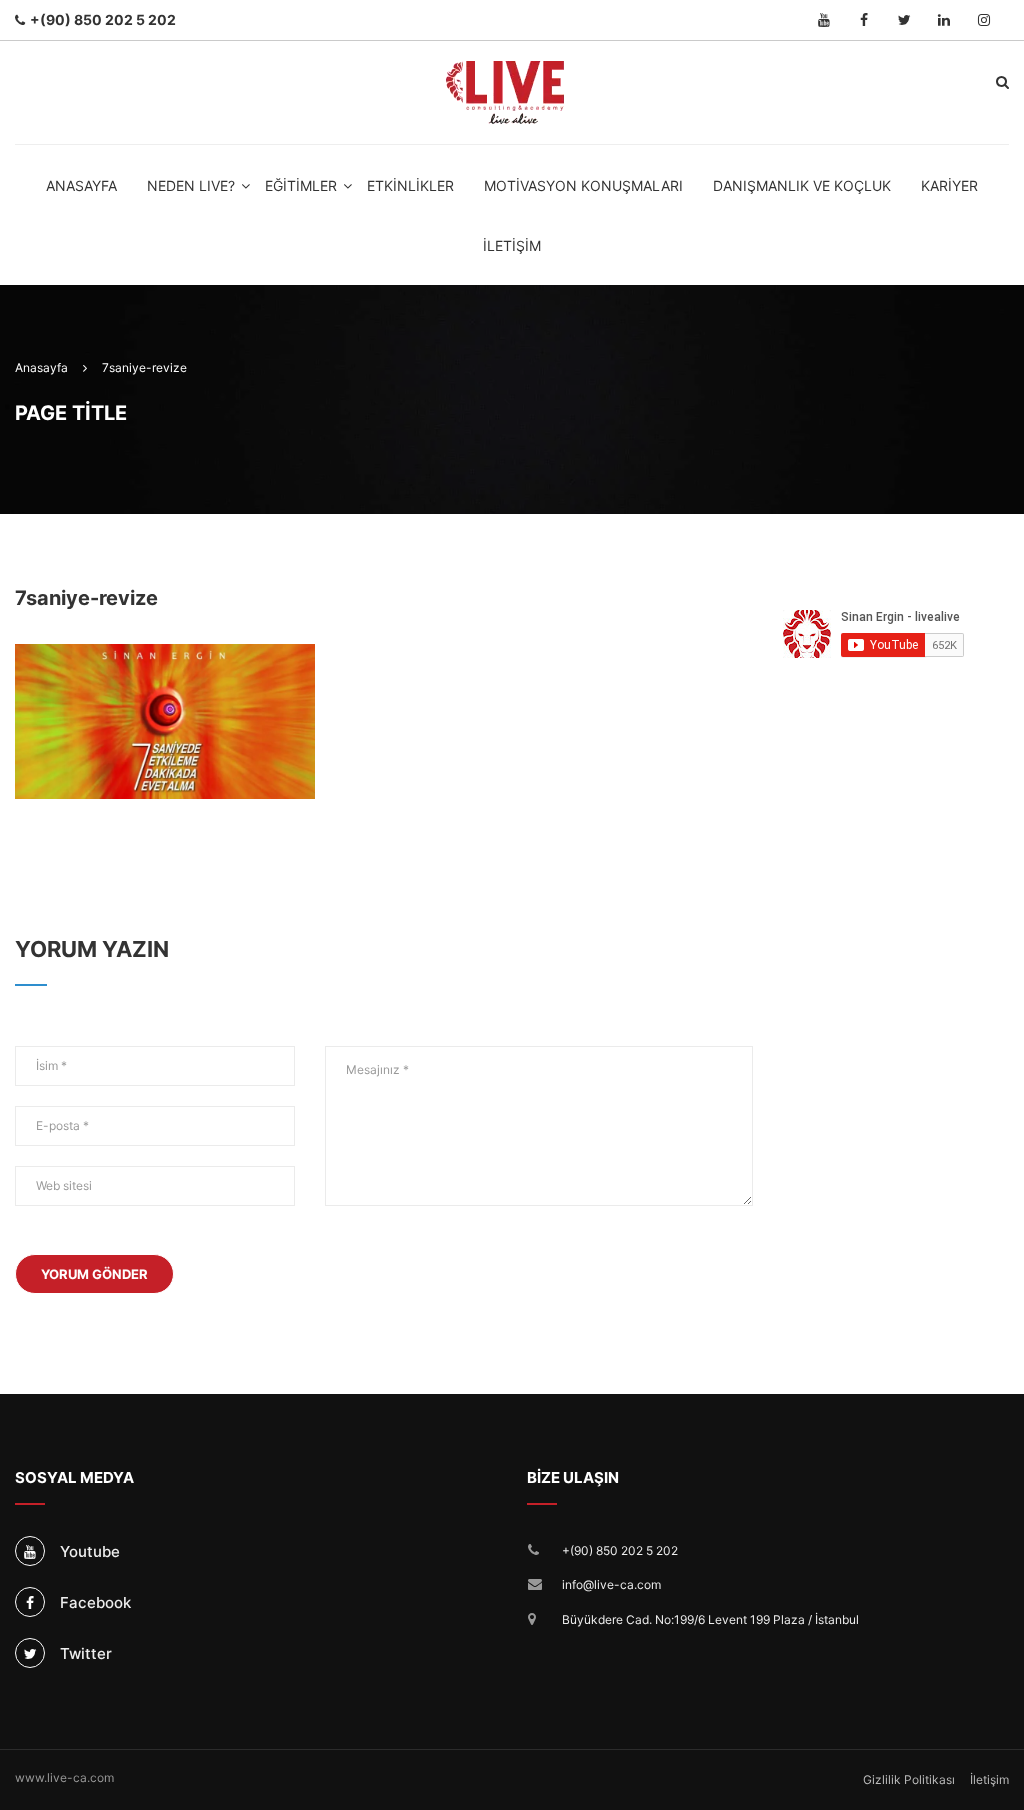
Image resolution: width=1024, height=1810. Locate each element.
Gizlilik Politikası (909, 1779)
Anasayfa (81, 185)
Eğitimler (301, 185)
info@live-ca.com (611, 1584)
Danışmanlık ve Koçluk (802, 185)
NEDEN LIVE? (191, 185)
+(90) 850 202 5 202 (620, 1550)
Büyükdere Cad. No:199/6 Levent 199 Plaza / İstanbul (710, 1619)
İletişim (512, 245)
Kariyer (949, 185)
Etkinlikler (410, 185)
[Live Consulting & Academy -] (505, 92)
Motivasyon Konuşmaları (583, 185)
